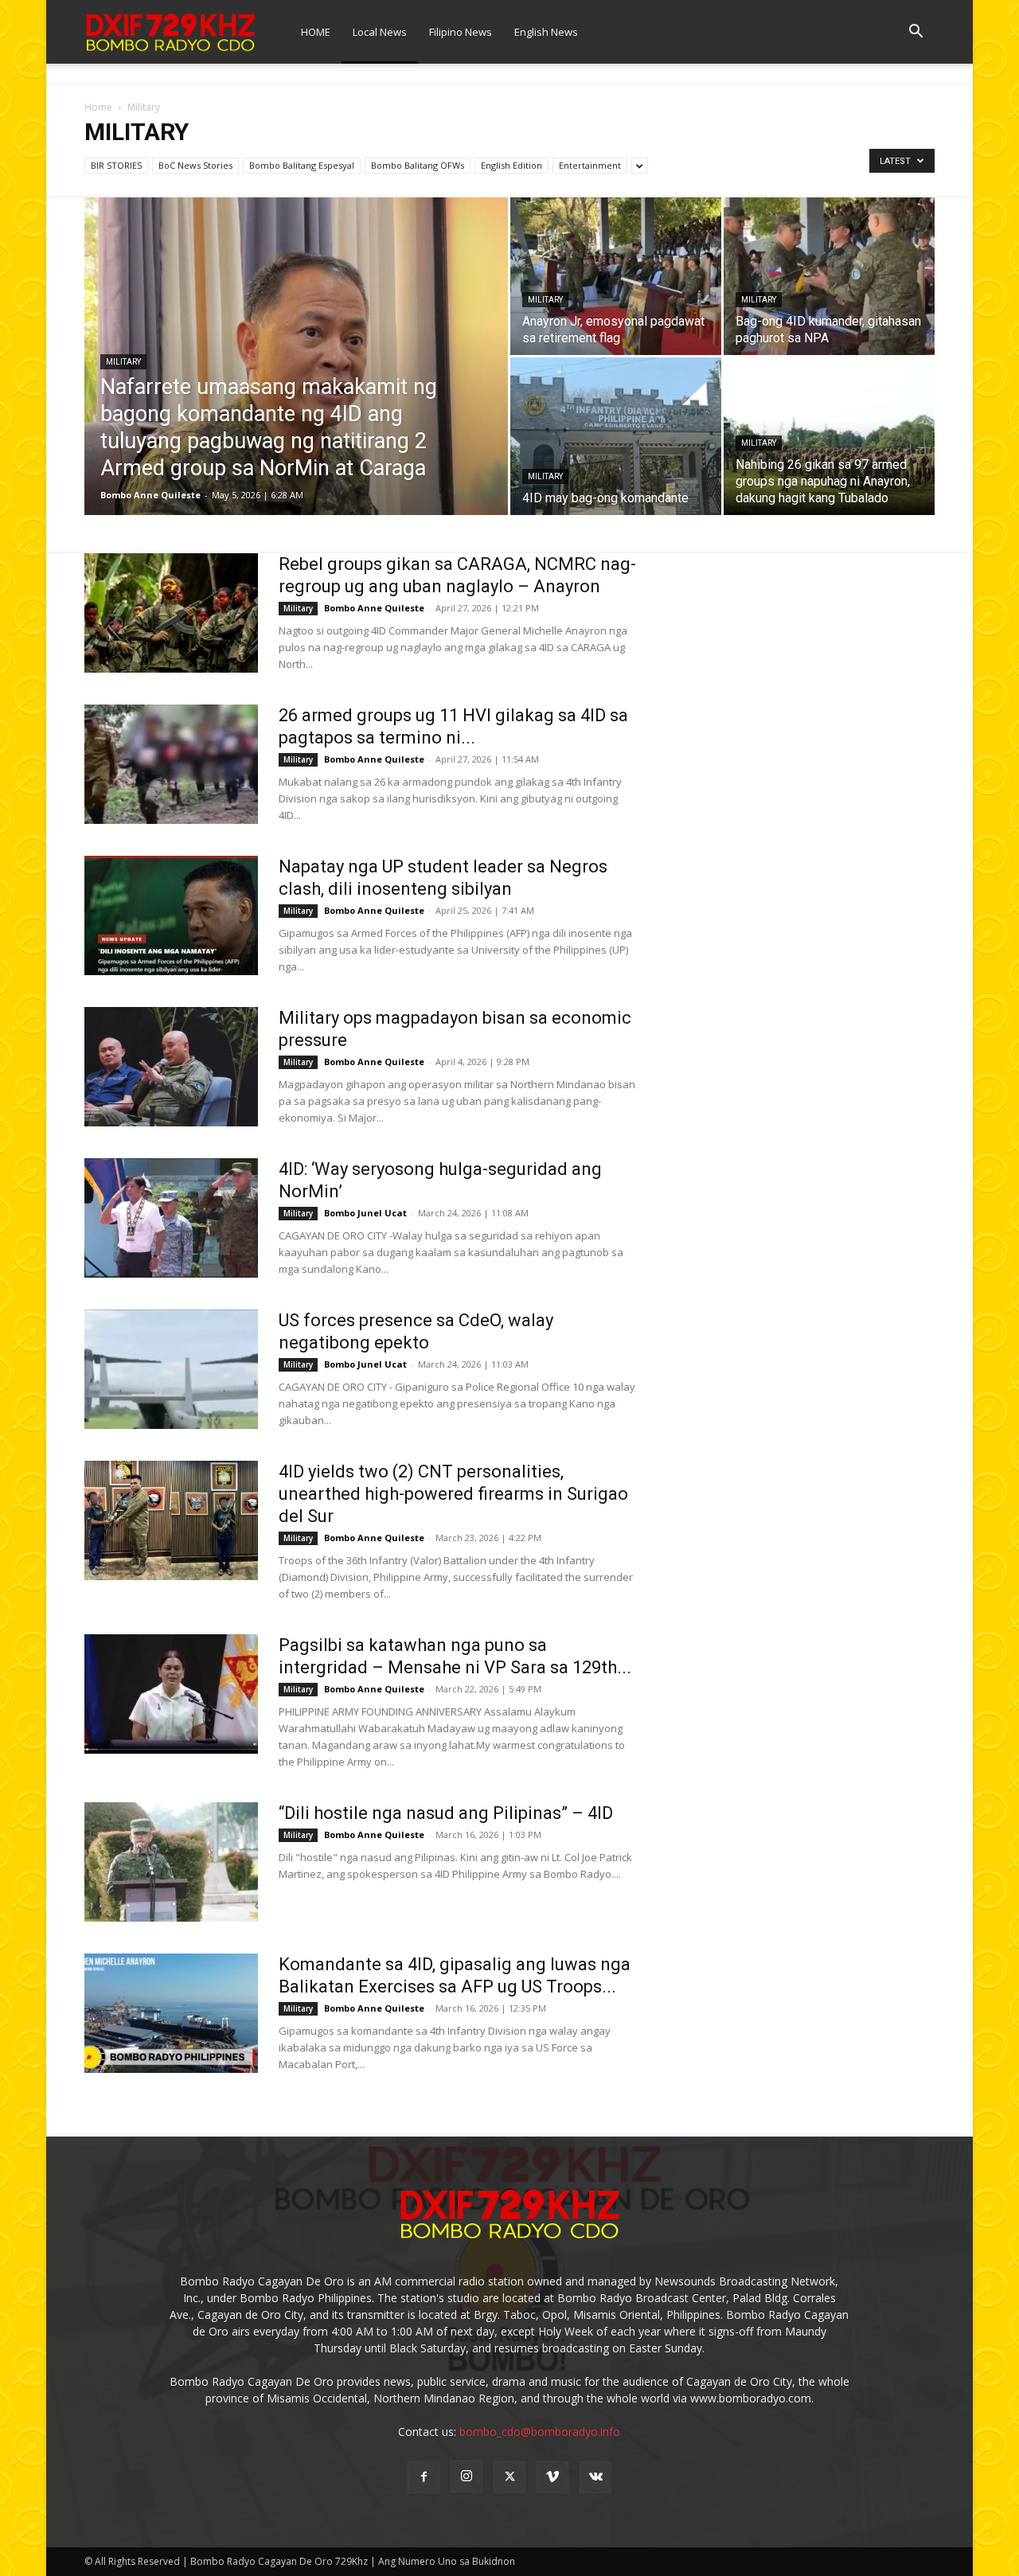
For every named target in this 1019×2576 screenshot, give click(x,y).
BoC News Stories (195, 165)
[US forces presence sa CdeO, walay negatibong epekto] (171, 1369)
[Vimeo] (552, 2477)
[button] (916, 33)
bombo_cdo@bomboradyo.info (540, 2432)
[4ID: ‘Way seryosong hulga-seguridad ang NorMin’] (171, 1218)
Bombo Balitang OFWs (418, 165)
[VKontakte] (595, 2477)
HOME (316, 32)
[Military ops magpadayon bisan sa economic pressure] (171, 1067)
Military (123, 362)
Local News (380, 32)
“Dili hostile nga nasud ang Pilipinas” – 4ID (446, 1813)
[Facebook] (424, 2477)
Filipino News (461, 32)
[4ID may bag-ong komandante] (616, 436)
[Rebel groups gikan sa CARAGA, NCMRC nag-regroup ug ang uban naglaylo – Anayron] (171, 613)
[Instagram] (467, 2476)
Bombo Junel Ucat (365, 1213)
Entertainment (590, 165)
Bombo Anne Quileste (150, 495)
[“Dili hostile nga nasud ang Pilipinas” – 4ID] (171, 1862)
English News (546, 32)
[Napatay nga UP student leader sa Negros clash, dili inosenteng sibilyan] (171, 915)
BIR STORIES (116, 165)
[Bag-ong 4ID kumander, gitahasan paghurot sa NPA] (829, 276)
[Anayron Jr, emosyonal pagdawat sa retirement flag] (616, 276)
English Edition (511, 165)
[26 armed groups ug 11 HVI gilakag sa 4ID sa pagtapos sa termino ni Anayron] (171, 764)
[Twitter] (509, 2477)
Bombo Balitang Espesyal (302, 165)
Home (98, 107)
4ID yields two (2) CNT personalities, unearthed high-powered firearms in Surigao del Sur (453, 1494)
